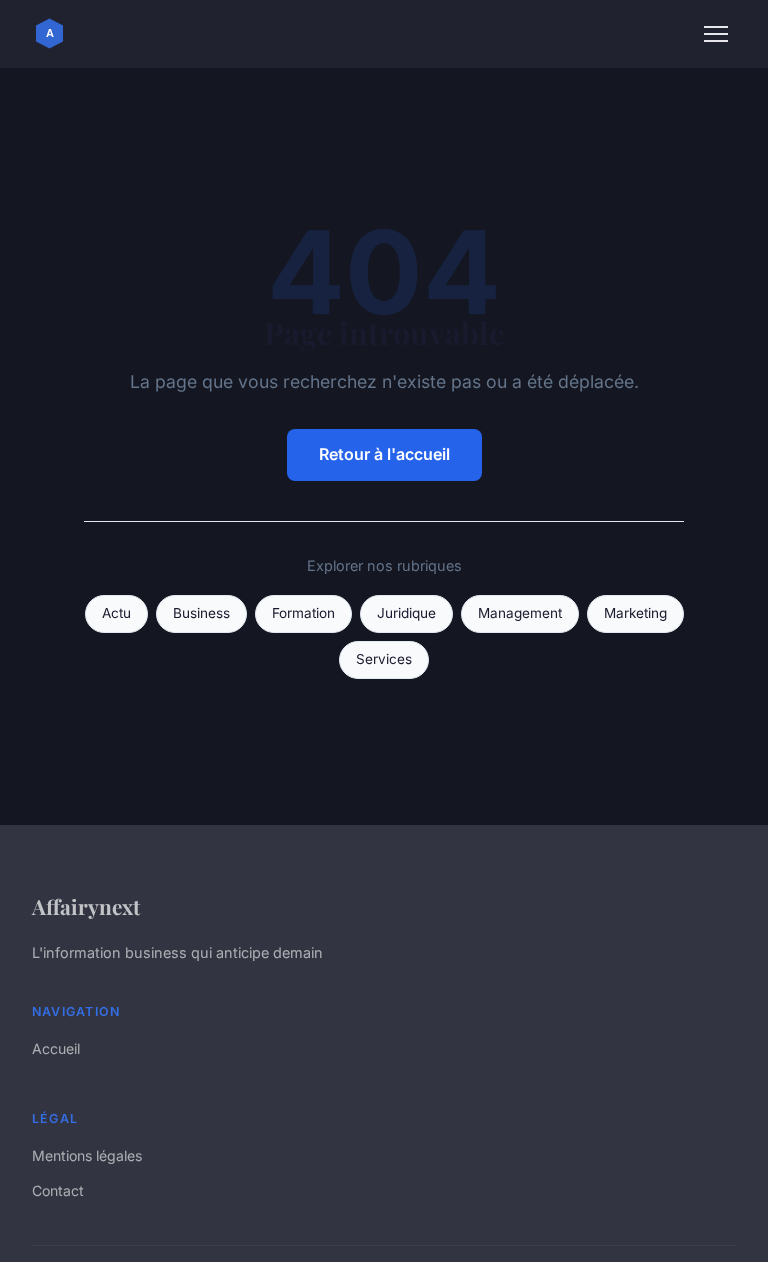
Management (520, 613)
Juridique (406, 613)
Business (201, 613)
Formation (303, 613)
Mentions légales (87, 1155)
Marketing (635, 613)
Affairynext (86, 906)
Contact (58, 1190)
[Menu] (716, 34)
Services (384, 659)
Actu (116, 613)
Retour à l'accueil (384, 454)
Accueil (56, 1048)
